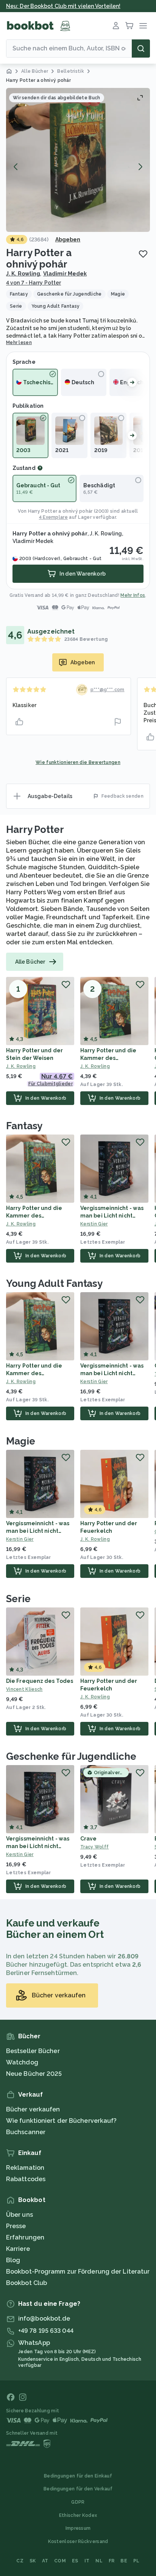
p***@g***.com (108, 690)
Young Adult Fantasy (54, 1283)
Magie (21, 1441)
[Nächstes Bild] (140, 167)
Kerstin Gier (94, 1224)
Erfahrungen (25, 2237)
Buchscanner (26, 2132)
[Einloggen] (116, 26)
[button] (78, 160)
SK (33, 2561)
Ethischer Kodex (78, 2515)
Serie (18, 1599)
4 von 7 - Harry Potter (34, 283)
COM (60, 2561)
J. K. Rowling (23, 274)
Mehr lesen (19, 343)
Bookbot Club (27, 2283)
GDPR (78, 2502)
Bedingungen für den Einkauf (78, 2476)
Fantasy (24, 1126)
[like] (19, 722)
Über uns (19, 2215)
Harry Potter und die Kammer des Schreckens (108, 1058)
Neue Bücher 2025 (34, 2074)
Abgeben (68, 239)
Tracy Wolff (94, 1847)
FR (112, 2561)
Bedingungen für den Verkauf (78, 2489)
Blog (13, 2260)
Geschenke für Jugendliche (71, 1756)
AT (45, 2561)
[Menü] (143, 26)
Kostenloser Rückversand (78, 2542)
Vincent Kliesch (24, 1689)
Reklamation (25, 2168)
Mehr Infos (133, 595)
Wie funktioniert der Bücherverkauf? (62, 2121)
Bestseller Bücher (33, 2051)
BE (124, 2561)
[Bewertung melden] (118, 722)
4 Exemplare (53, 517)
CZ (20, 2561)
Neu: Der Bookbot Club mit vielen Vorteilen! (63, 6)
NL (99, 2561)
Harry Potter (35, 829)
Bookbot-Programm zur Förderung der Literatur (78, 2272)
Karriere (18, 2249)
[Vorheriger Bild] (16, 167)
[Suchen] (141, 49)
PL (136, 2561)
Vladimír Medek (65, 274)
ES (75, 2561)
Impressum (78, 2528)
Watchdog (22, 2062)
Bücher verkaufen (33, 2109)
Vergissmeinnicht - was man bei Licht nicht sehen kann (112, 1216)
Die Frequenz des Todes (40, 1681)
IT (87, 2561)
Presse (16, 2226)
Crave (89, 1839)
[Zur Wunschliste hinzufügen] (143, 254)
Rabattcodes (26, 2179)
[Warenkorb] (129, 26)
